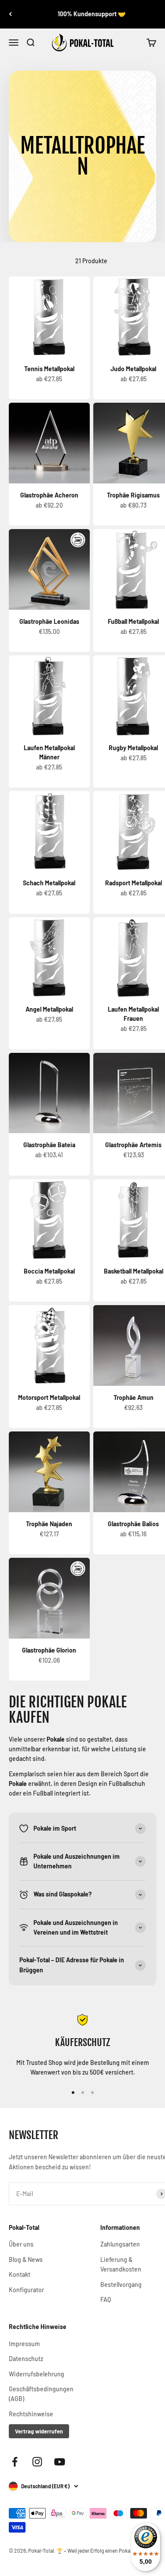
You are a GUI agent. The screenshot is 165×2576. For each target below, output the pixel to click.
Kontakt (20, 2274)
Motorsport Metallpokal (49, 1397)
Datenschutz (26, 2359)
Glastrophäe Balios (133, 1524)
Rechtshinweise (31, 2414)
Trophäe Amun (134, 1397)
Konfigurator (26, 2290)
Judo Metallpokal (133, 369)
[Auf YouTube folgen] (60, 2462)
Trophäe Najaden (49, 1524)
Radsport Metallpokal (134, 883)
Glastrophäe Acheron (49, 495)
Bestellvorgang (121, 2284)
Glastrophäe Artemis (133, 1145)
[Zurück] (10, 14)
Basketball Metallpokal (134, 1271)
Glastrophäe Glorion (49, 1650)
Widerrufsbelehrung (37, 2374)
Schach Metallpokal (49, 883)
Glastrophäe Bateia (49, 1145)
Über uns (21, 2244)
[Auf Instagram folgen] (37, 2462)
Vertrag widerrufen (39, 2431)
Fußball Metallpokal (133, 621)
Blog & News (26, 2259)
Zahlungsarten (120, 2244)
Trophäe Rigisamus (133, 495)
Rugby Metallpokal (133, 748)
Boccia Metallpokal (49, 1271)
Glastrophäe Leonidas (49, 621)
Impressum (24, 2344)
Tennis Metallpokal (49, 369)
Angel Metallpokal (49, 1009)
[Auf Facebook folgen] (15, 2462)
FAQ (106, 2299)
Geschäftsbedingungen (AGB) (41, 2394)
